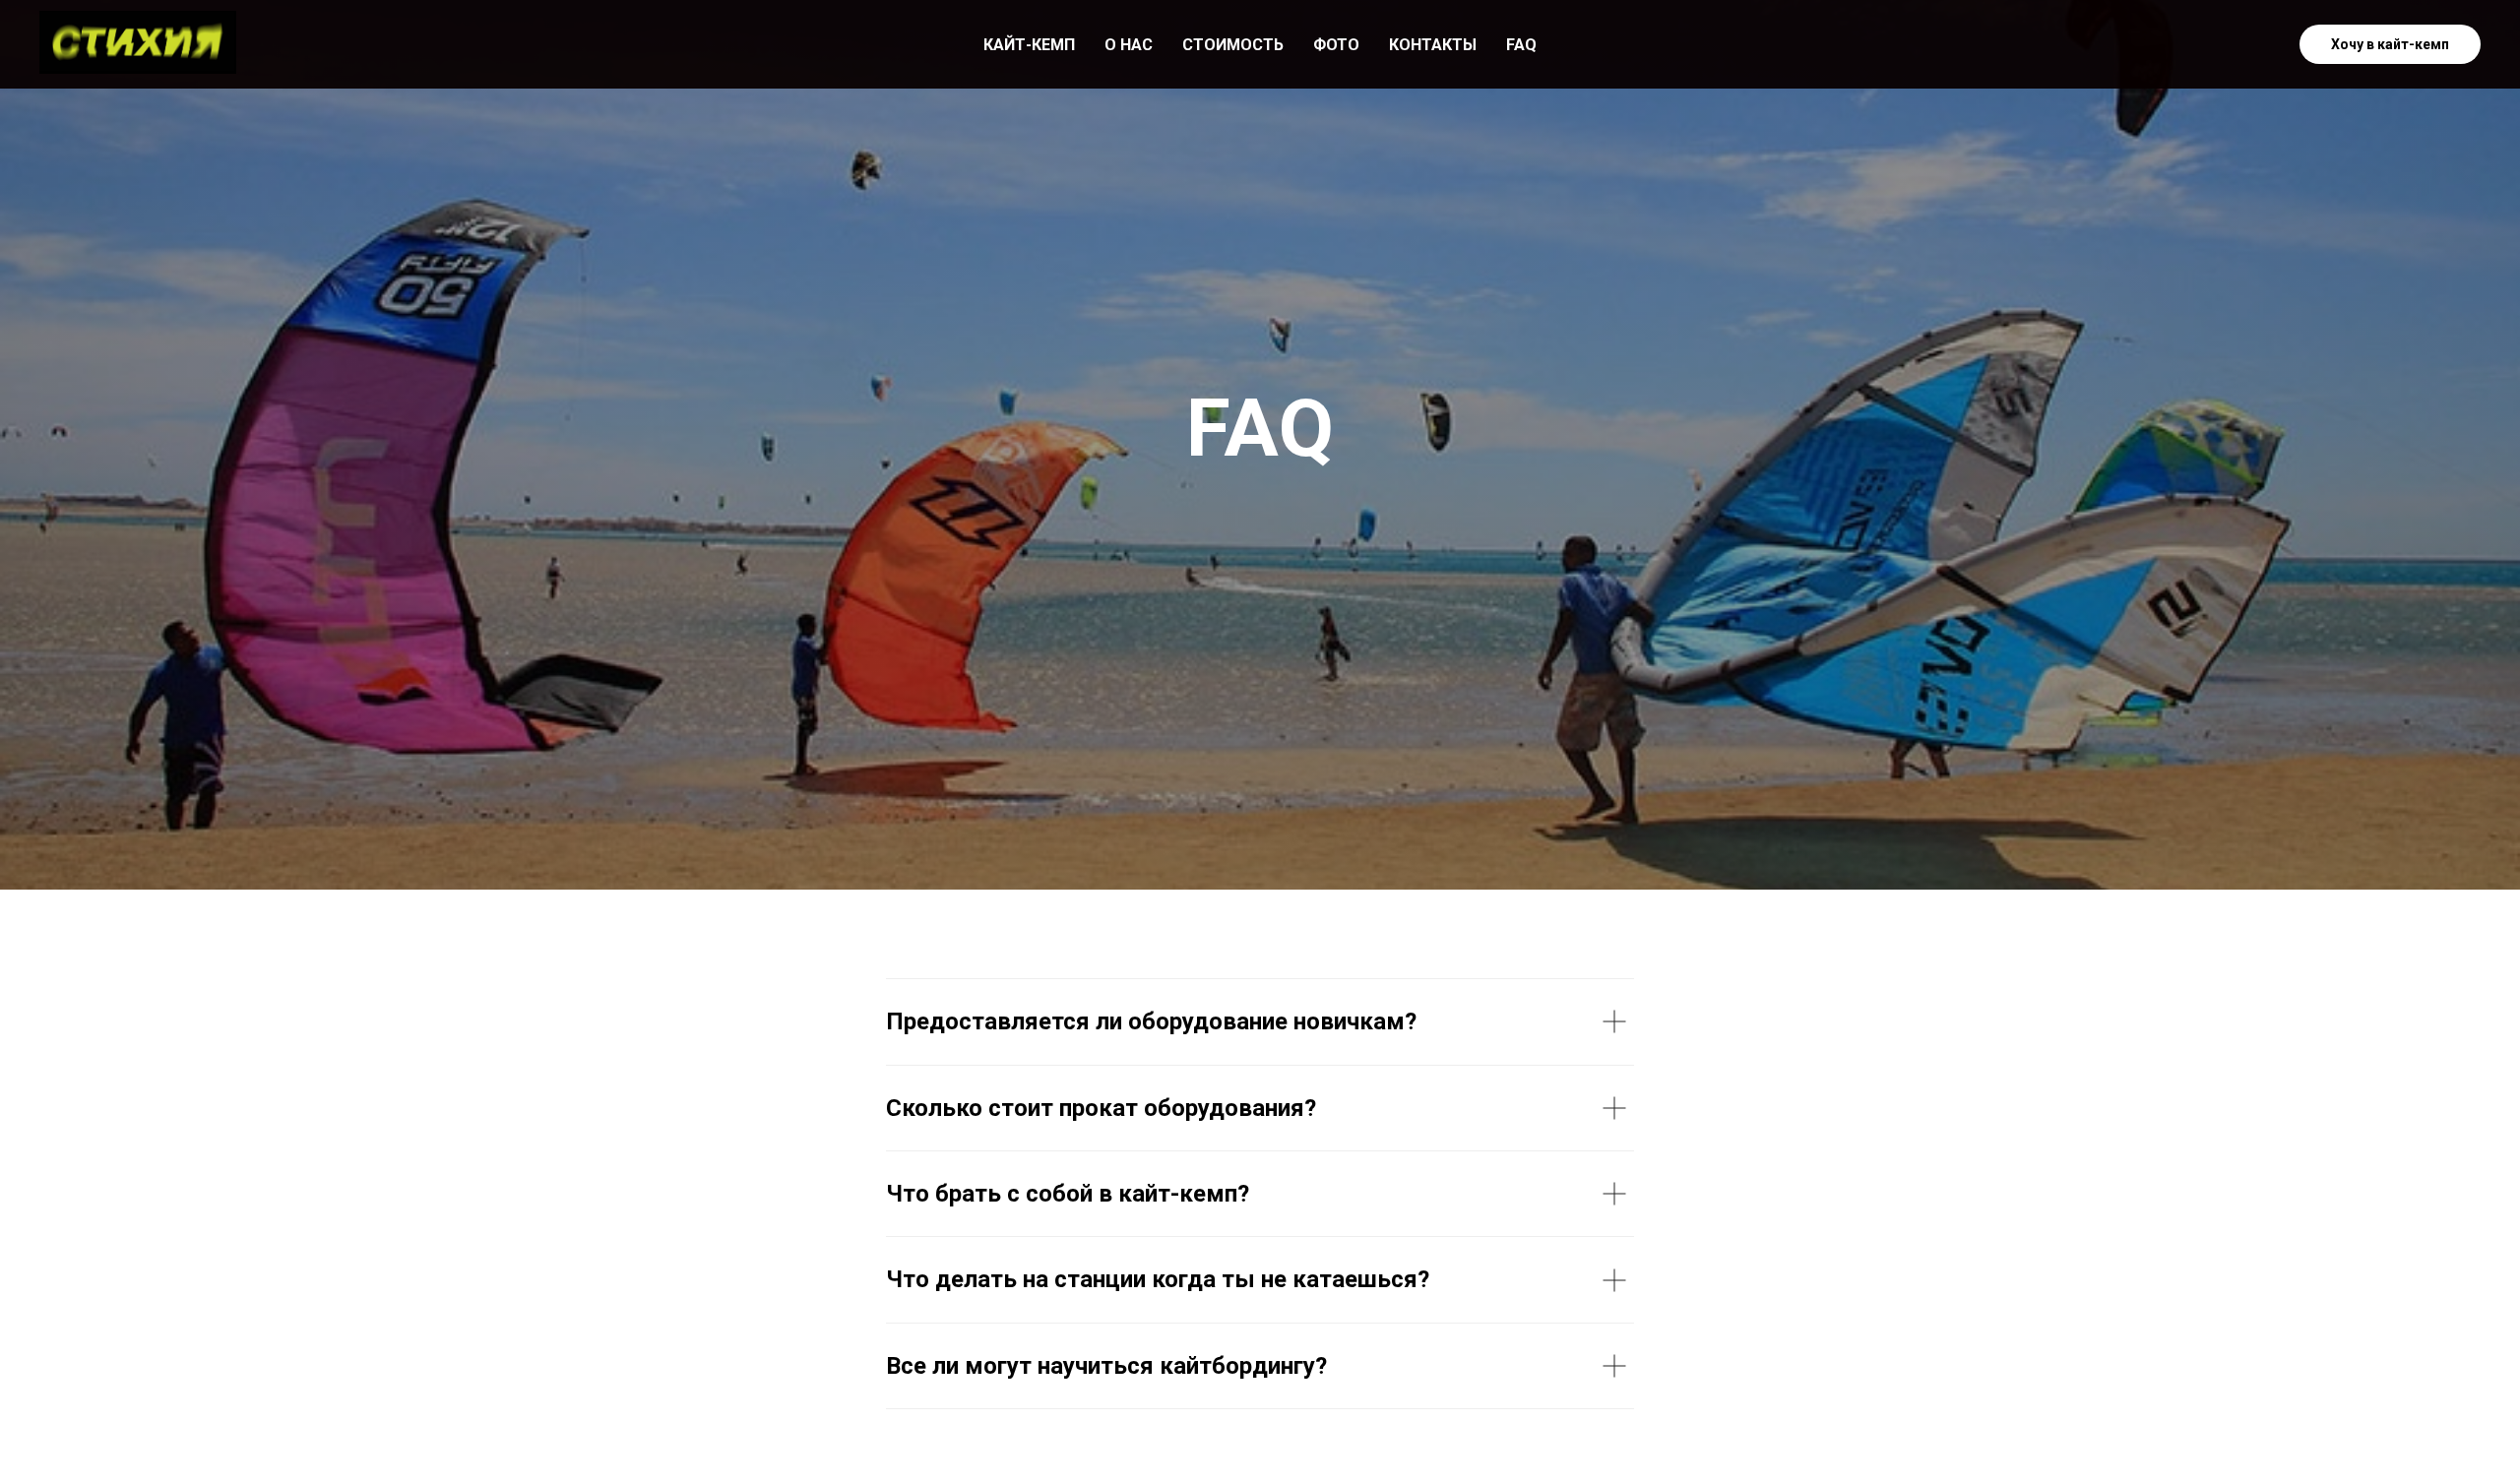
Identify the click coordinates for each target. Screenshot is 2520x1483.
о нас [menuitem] (1129, 45)
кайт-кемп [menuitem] (1029, 45)
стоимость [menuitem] (1233, 45)
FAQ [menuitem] (1521, 45)
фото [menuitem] (1336, 45)
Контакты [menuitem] (1433, 45)
